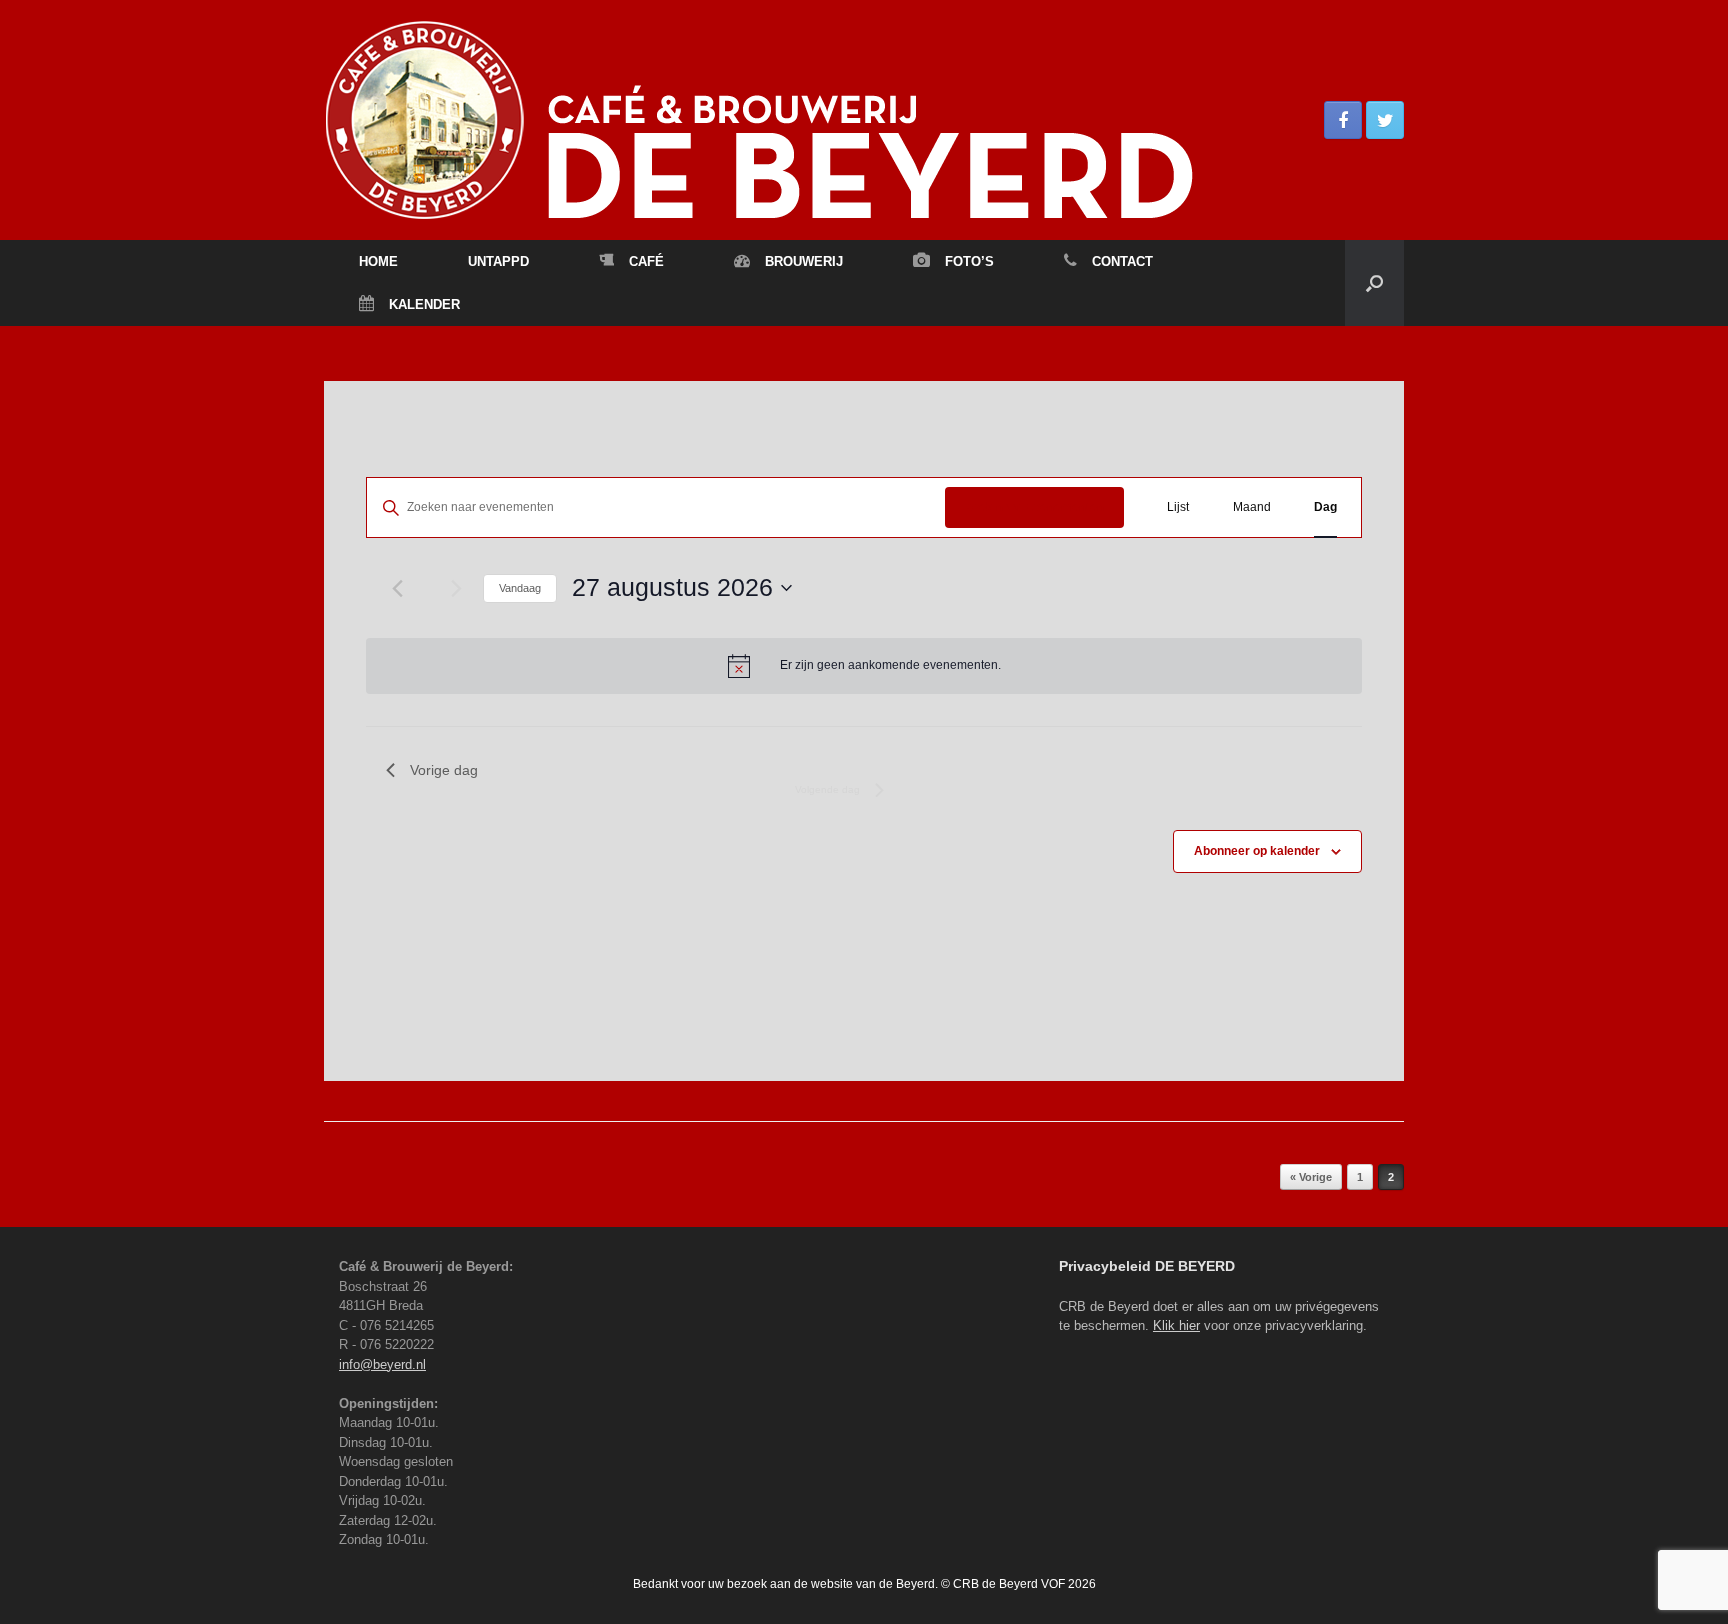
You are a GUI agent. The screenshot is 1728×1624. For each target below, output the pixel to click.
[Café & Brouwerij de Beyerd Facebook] (1343, 120)
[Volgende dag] (456, 588)
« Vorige (1311, 1177)
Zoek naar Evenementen (1034, 507)
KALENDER (424, 304)
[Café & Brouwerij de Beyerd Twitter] (1385, 120)
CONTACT (1122, 261)
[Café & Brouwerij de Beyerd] (864, 120)
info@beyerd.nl (382, 1364)
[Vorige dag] (398, 588)
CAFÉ (646, 261)
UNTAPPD (498, 261)
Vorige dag (444, 770)
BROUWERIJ (804, 261)
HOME (378, 261)
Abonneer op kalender (1257, 851)
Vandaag (520, 588)
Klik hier (1176, 1325)
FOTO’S (969, 261)
